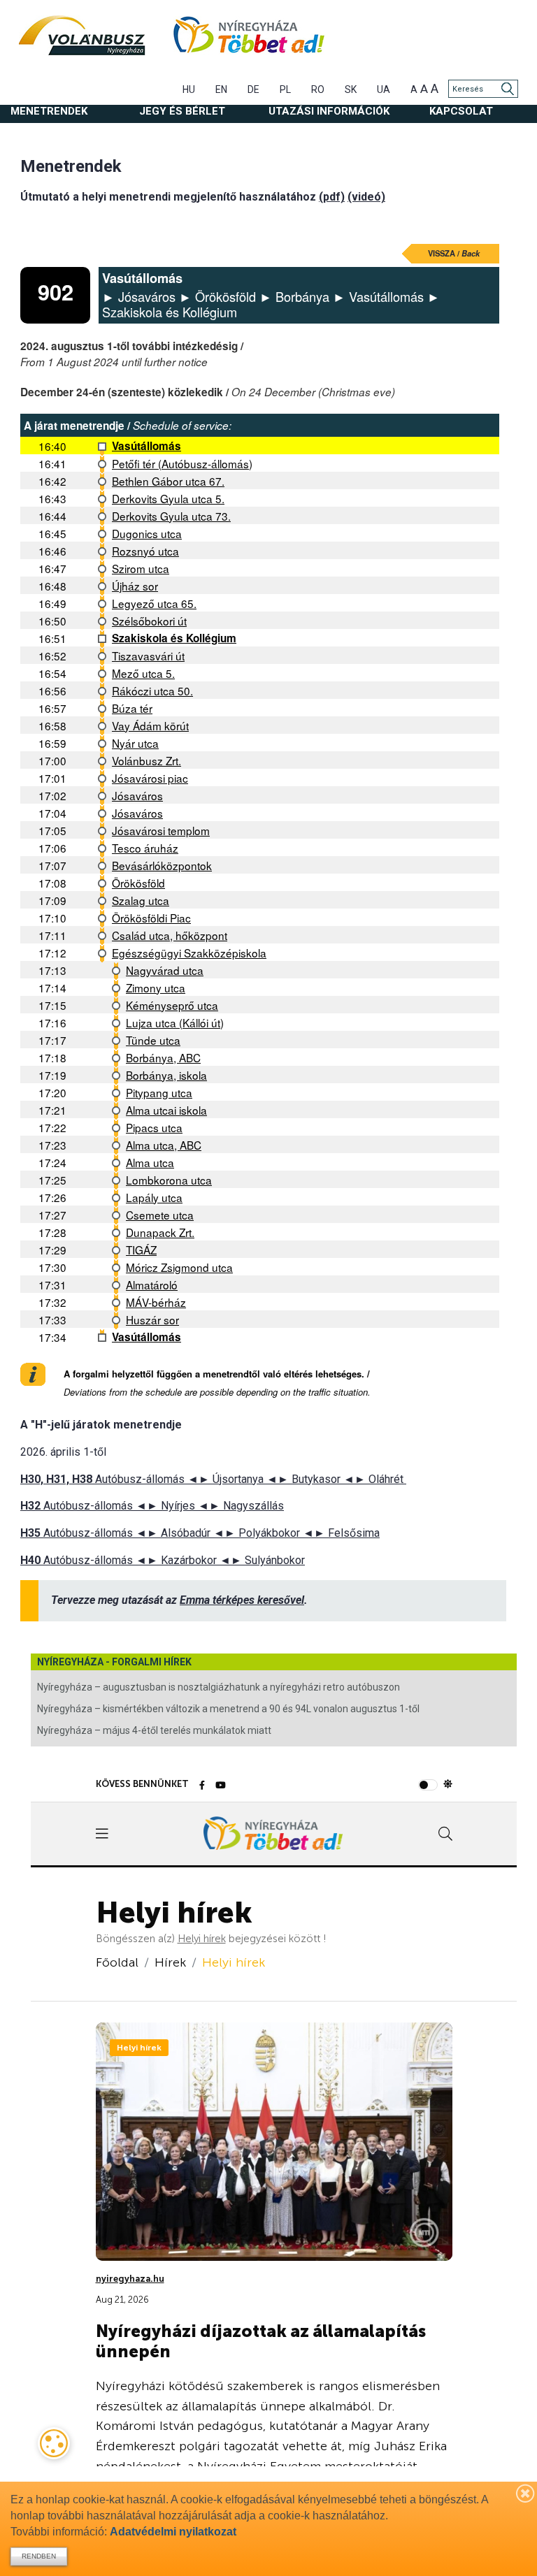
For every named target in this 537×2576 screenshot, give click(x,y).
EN (221, 89)
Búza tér (132, 708)
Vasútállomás (146, 446)
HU (189, 89)
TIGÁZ (141, 1250)
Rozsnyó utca (145, 551)
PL (285, 89)
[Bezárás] (526, 2493)
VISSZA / (454, 253)
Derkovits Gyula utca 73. (171, 516)
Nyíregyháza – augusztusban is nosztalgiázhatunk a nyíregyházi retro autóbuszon (219, 1687)
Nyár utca (135, 743)
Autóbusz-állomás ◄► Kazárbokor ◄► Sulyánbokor (163, 1560)
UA (384, 89)
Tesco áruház (145, 848)
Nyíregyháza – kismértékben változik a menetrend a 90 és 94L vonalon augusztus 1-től (228, 1709)
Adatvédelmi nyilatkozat (173, 2532)
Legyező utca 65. (154, 603)
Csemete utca (160, 1215)
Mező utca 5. (143, 673)
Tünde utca (153, 1040)
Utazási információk (329, 111)
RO (318, 89)
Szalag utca (141, 900)
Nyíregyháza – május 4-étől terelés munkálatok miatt (154, 1730)
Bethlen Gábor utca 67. (168, 481)
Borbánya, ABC (163, 1057)
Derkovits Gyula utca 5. (168, 498)
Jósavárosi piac (150, 778)
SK (351, 89)
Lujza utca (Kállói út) (175, 1022)
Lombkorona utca (169, 1180)
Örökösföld (138, 883)
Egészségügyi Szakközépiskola (189, 953)
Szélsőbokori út (149, 621)
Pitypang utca (159, 1092)
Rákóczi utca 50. (152, 690)
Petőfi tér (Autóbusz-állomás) (182, 463)
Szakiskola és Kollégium (174, 638)
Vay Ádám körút (150, 725)
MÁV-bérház (156, 1302)
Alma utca (150, 1162)
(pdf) (332, 197)
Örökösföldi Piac (151, 918)
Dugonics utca (147, 533)
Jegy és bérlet (182, 111)
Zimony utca (156, 987)
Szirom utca (141, 568)
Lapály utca (154, 1197)
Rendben (39, 2556)
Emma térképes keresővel (242, 1600)
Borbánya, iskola (166, 1075)
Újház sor (135, 586)
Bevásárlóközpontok (162, 865)
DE (253, 89)
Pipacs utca (154, 1127)
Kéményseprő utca (172, 1005)
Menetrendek (49, 111)
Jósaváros (137, 795)
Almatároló (152, 1285)
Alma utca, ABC (164, 1145)
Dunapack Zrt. (160, 1232)
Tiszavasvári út (148, 656)
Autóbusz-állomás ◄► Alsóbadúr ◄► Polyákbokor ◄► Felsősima (200, 1533)
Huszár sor (152, 1319)
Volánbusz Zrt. (146, 760)
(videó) (366, 197)
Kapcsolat (461, 111)
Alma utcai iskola (166, 1110)
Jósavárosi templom (161, 830)
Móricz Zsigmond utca (179, 1267)
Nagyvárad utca (165, 970)
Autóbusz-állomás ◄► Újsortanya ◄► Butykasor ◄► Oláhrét (213, 1479)
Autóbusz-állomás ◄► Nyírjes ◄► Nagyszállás (152, 1506)
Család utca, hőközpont (170, 935)
